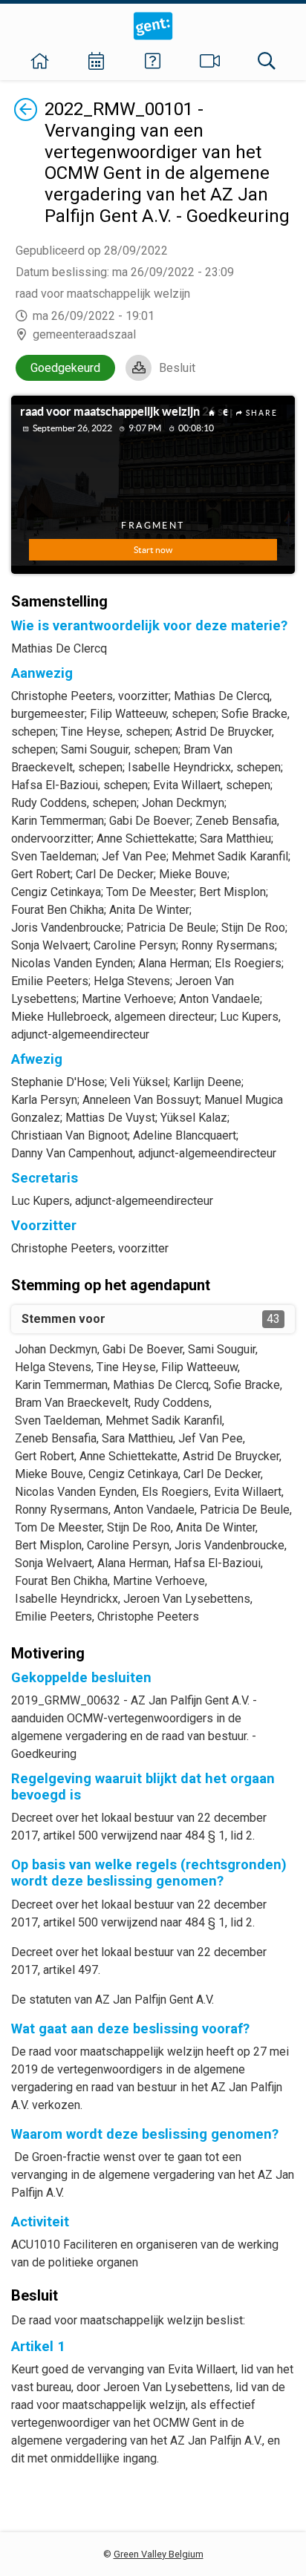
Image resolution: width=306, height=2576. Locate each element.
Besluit (177, 368)
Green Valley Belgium (159, 2554)
